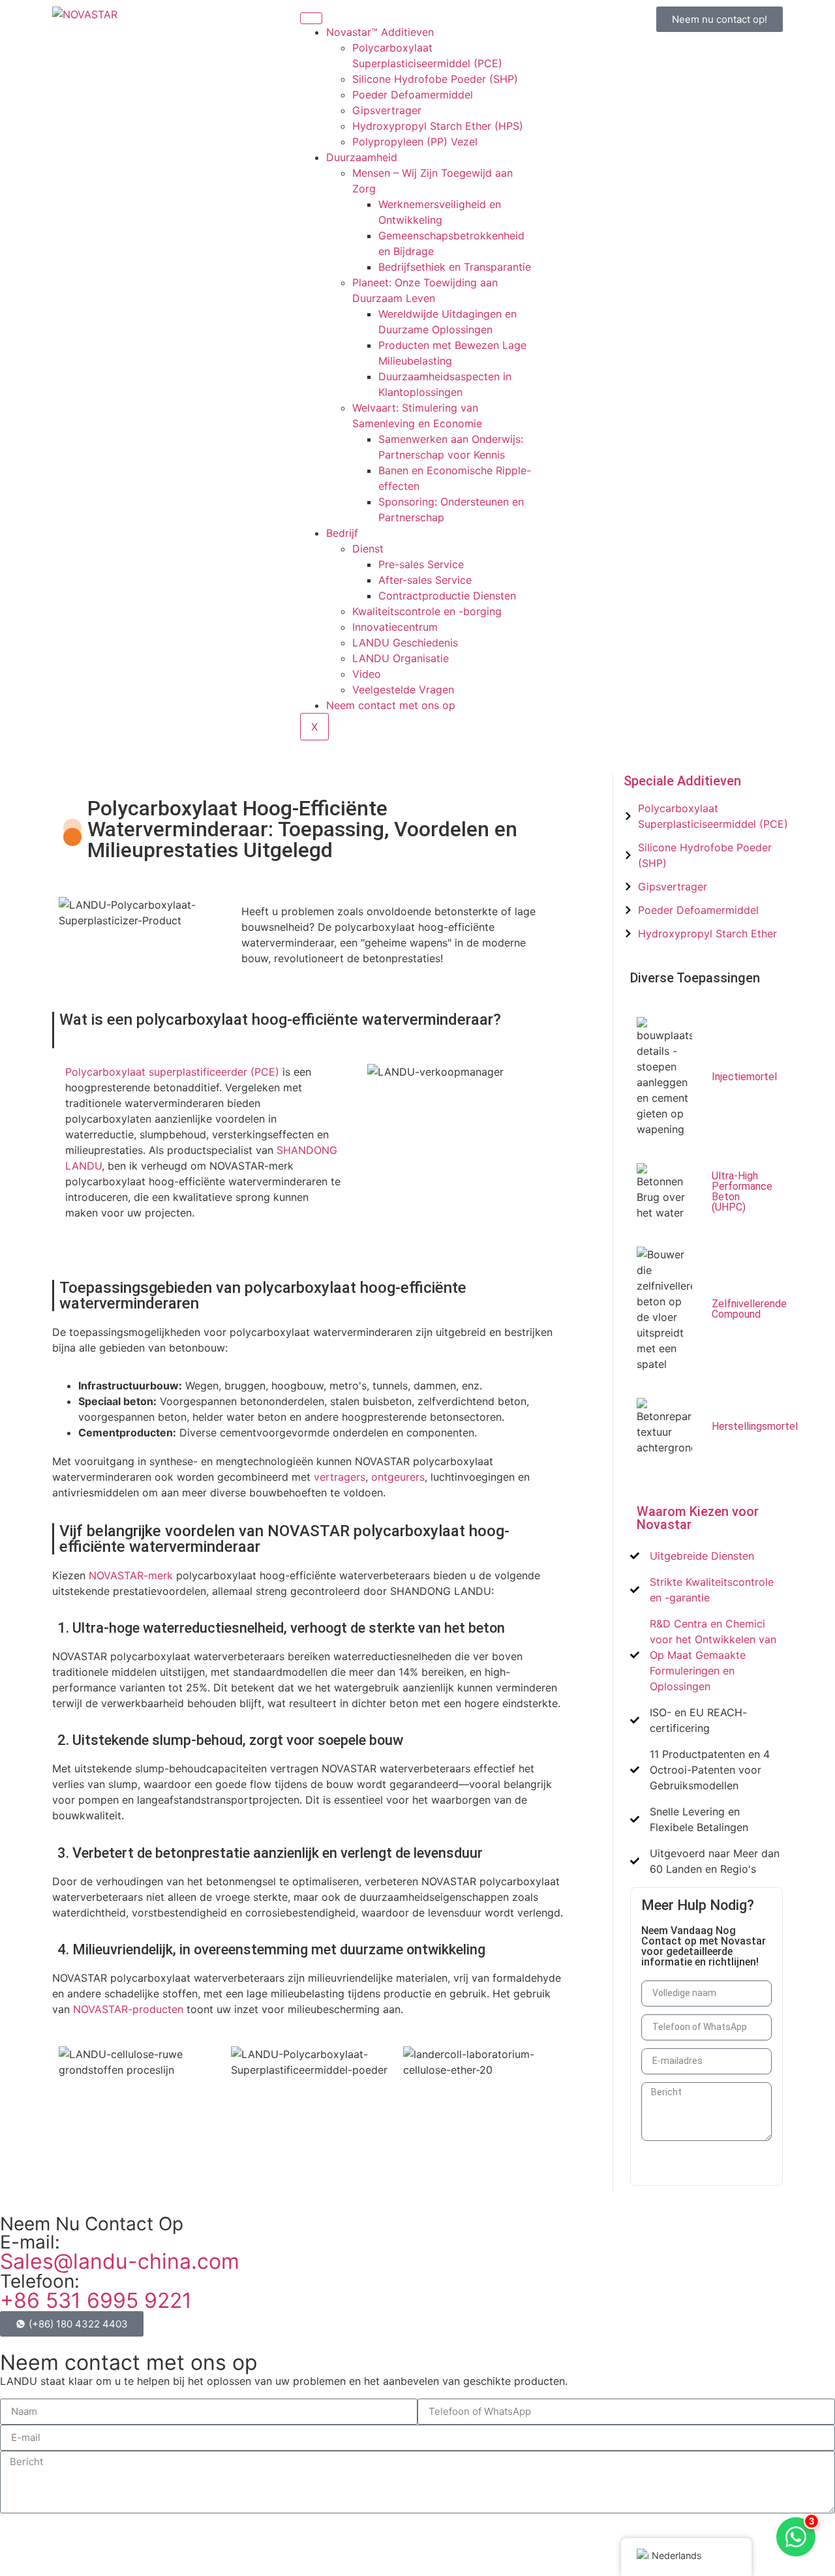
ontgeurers (398, 1477)
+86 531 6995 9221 (96, 2300)
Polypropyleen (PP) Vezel (415, 142)
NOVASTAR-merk (131, 1575)
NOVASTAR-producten (128, 2009)
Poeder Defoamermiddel (413, 95)
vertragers (340, 1477)
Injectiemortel (744, 1077)
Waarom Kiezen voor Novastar (698, 1518)
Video (367, 674)
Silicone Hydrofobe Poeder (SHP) (435, 79)
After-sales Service (425, 580)
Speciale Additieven (682, 781)
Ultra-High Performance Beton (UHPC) (742, 1191)
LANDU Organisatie (401, 658)
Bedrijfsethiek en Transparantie (455, 267)
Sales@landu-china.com (120, 2261)
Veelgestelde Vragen (403, 689)
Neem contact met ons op (391, 705)
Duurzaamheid (362, 157)
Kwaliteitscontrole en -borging (427, 611)
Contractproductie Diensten (447, 596)
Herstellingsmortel (755, 1426)
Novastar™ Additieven (380, 32)
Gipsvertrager (387, 110)
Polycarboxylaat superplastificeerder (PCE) (172, 1072)
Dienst (368, 549)
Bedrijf (342, 533)
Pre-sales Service (421, 564)
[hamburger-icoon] (311, 18)
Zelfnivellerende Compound (749, 1309)
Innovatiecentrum (395, 627)
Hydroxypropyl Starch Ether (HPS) (438, 126)
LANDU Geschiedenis (405, 643)
